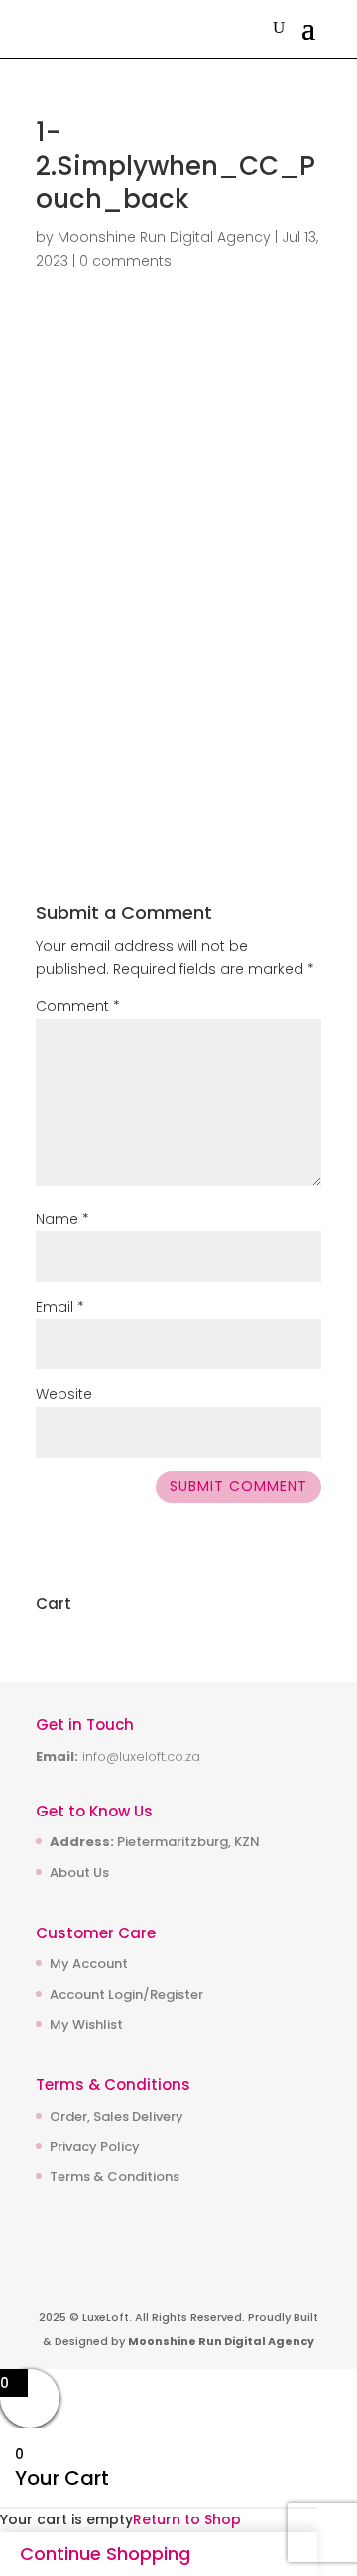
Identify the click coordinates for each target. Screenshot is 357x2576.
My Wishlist (86, 2024)
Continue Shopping (105, 2554)
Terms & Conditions (115, 2177)
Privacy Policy (95, 2146)
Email (60, 1307)
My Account (89, 1964)
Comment (78, 1006)
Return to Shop (187, 2519)
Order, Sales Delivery (117, 2116)
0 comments (125, 261)
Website (64, 1394)
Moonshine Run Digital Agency (164, 237)
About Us (79, 1873)
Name (62, 1219)
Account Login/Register (126, 1994)
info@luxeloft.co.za (141, 1756)
